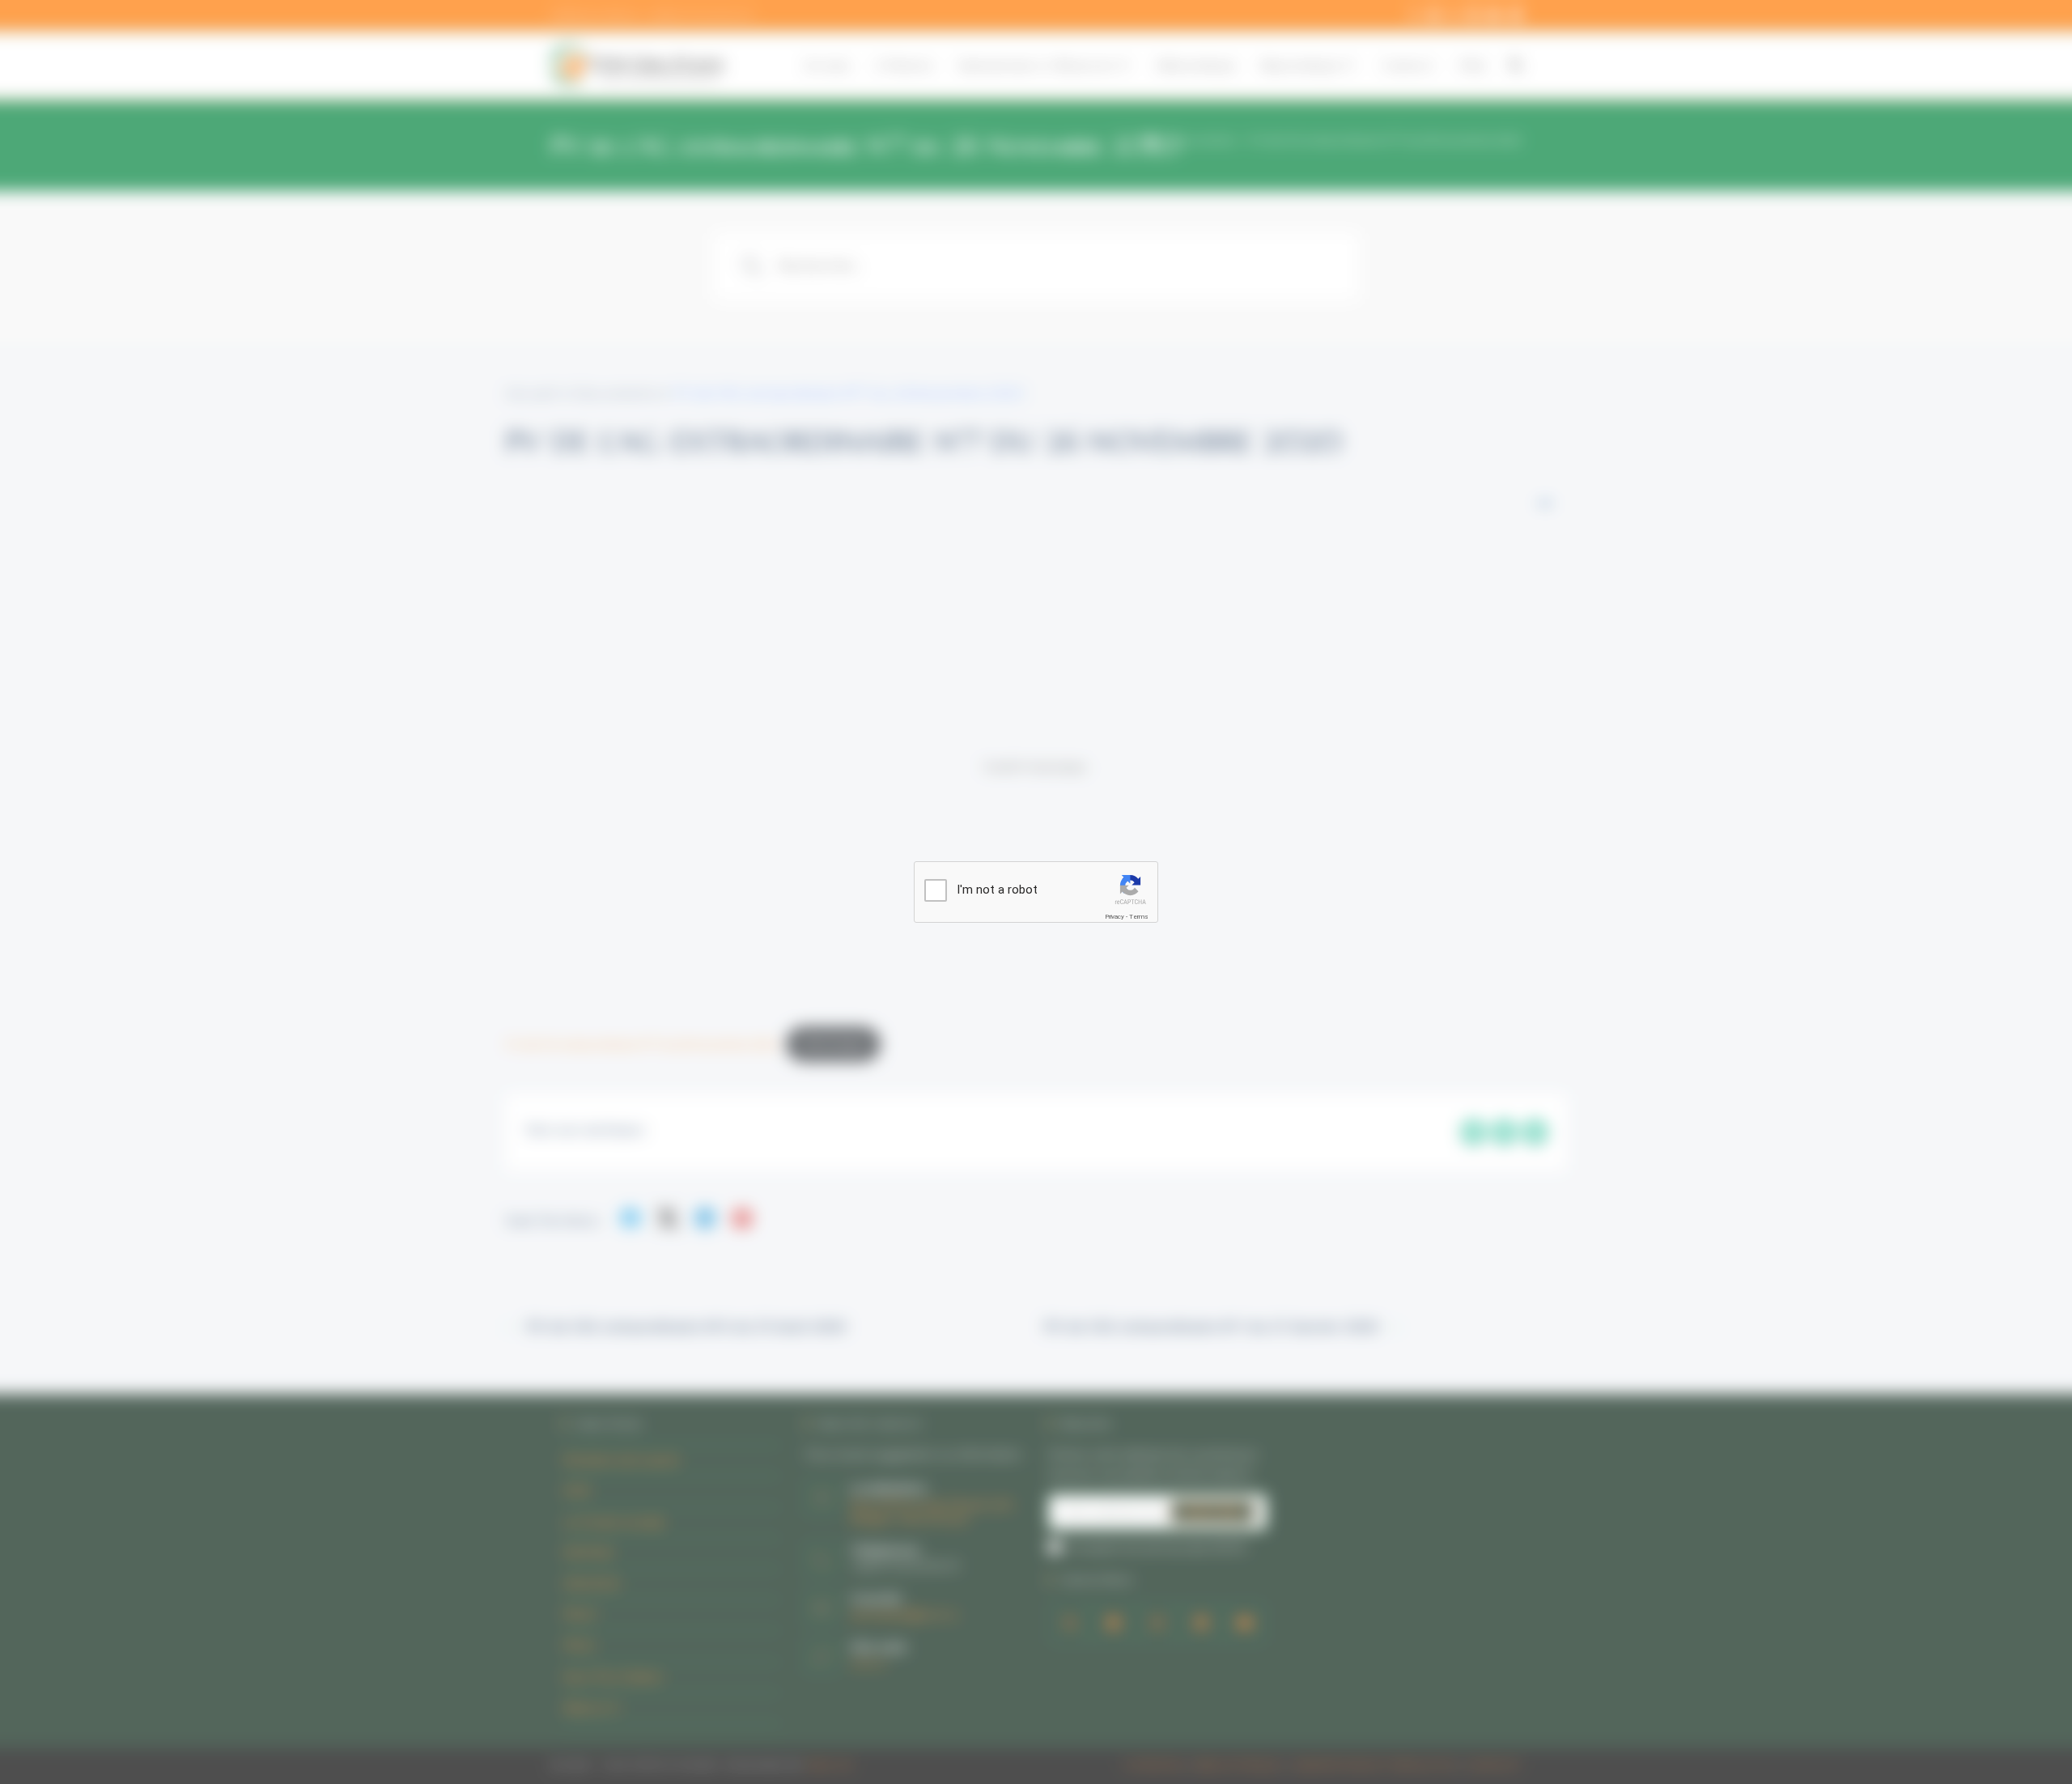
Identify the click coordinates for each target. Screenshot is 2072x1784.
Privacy (1115, 917)
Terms (1139, 917)
